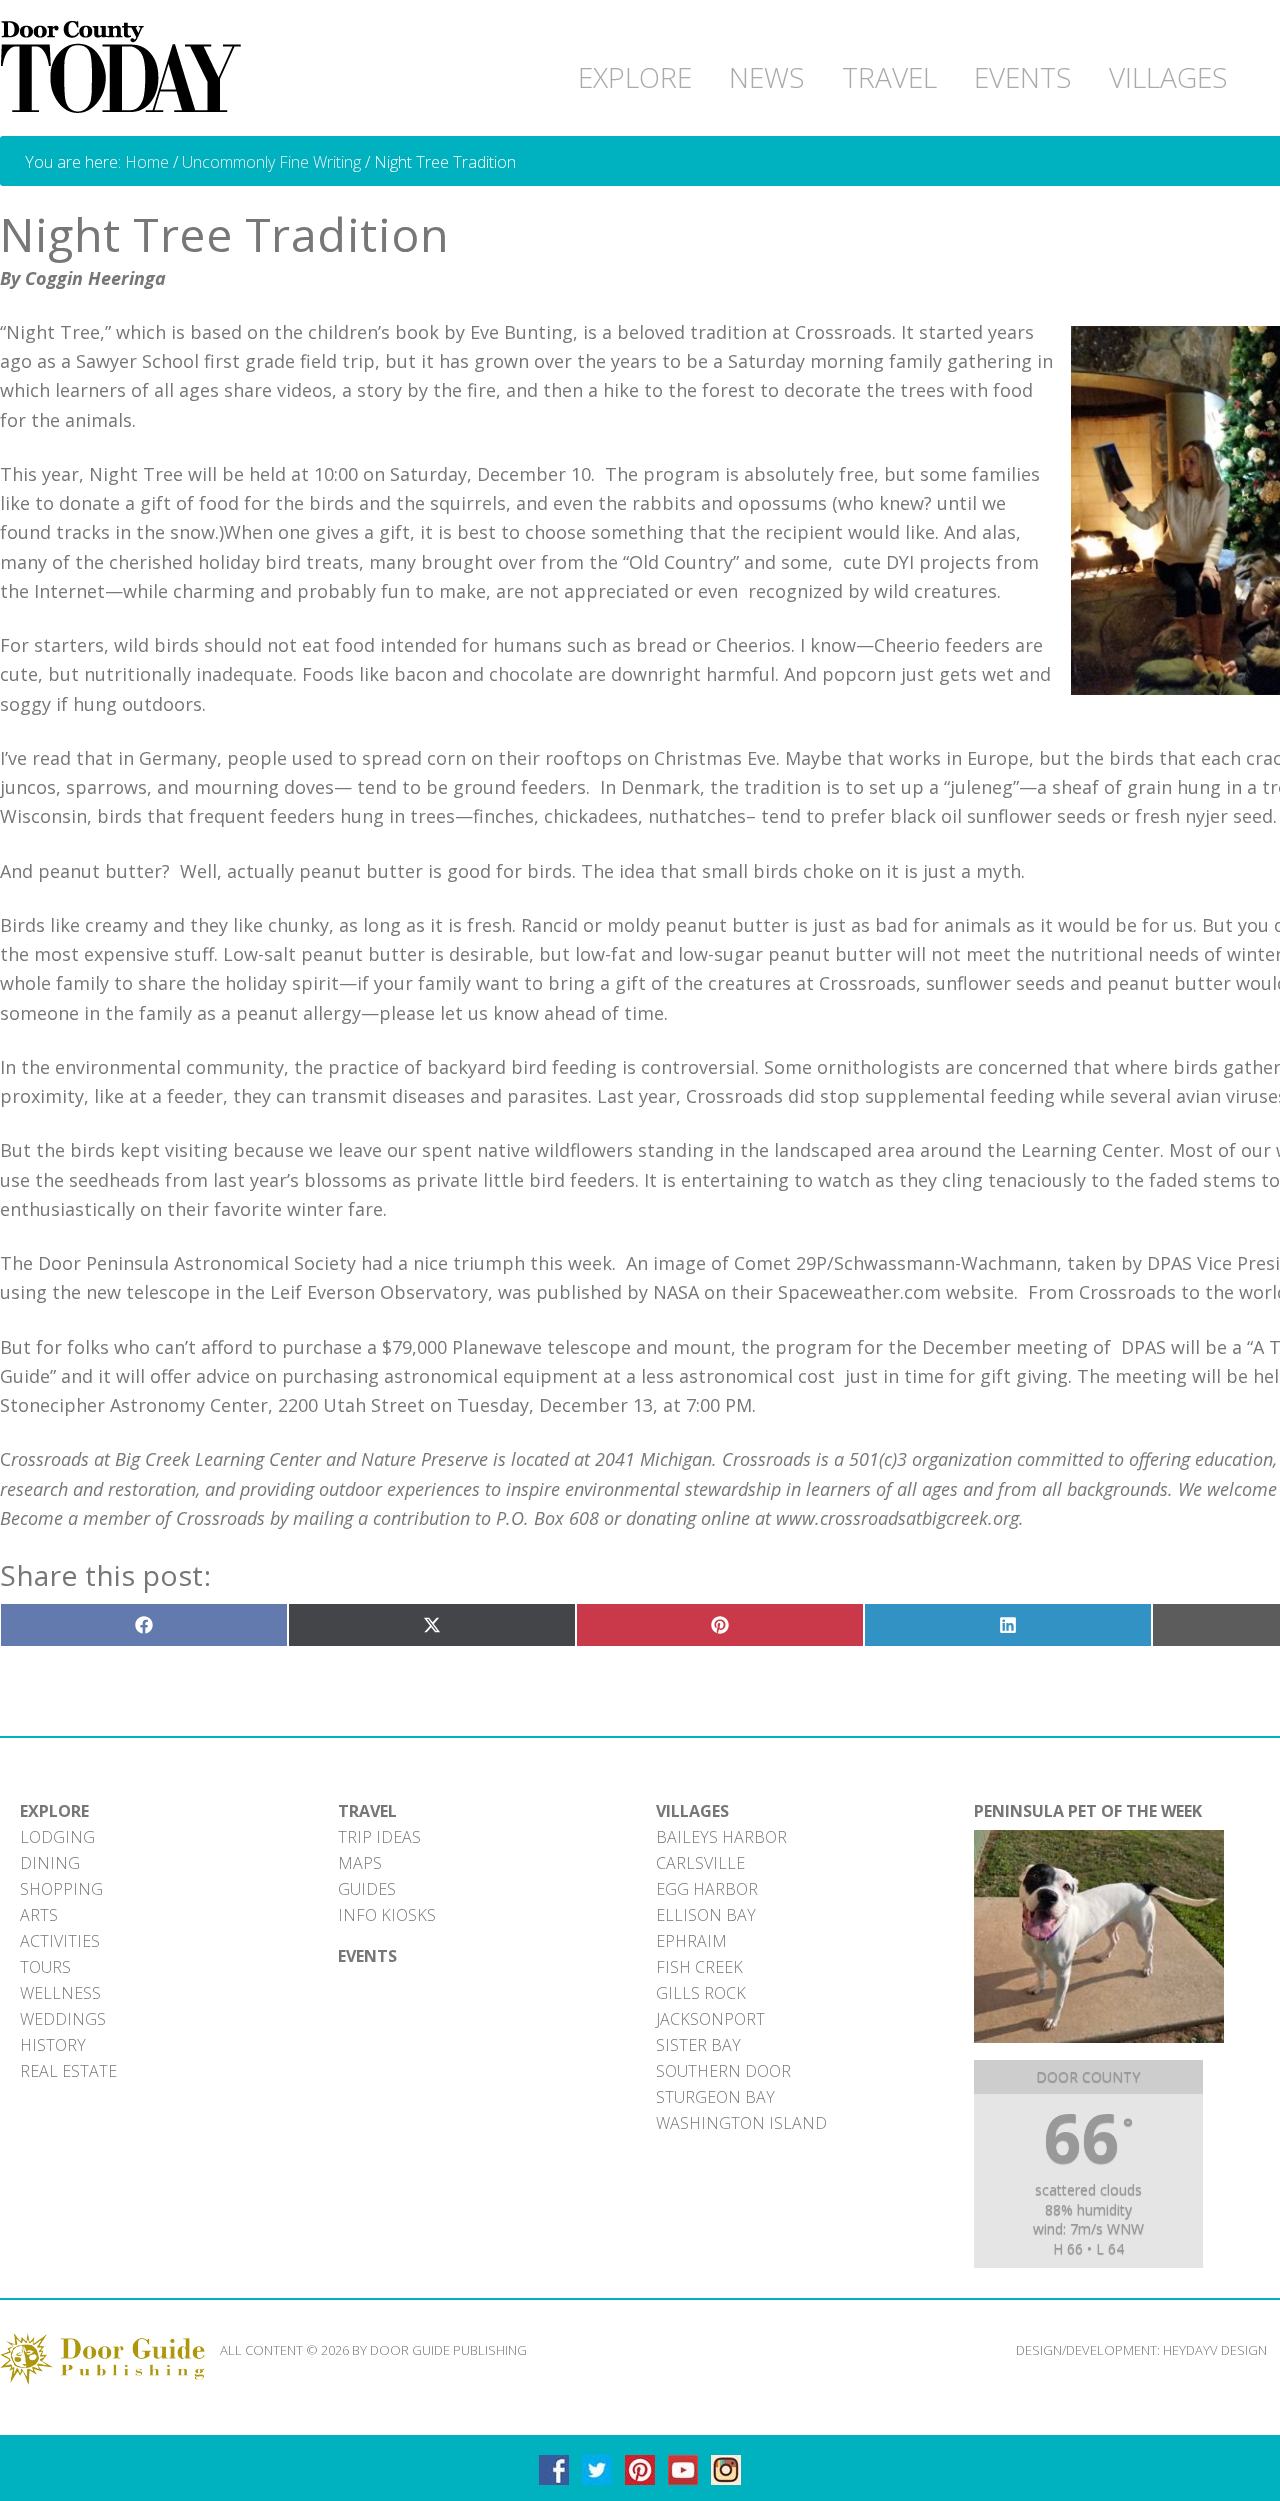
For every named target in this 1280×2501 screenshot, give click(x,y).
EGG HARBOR (707, 1889)
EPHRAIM (691, 1941)
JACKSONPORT (710, 2019)
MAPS (360, 1863)
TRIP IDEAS (379, 1837)
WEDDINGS (63, 2019)
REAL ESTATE (68, 2071)
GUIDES (367, 1889)
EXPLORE (54, 1811)
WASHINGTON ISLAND (741, 2123)
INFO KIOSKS (387, 1915)
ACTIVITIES (60, 1941)
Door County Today (125, 68)
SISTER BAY (698, 2045)
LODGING (57, 1837)
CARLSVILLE (700, 1863)
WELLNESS (60, 1993)
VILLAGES (692, 1811)
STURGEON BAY (715, 2097)
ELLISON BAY (706, 1915)
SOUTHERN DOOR (723, 2071)
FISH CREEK (699, 1967)
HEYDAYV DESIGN (1215, 2350)
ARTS (39, 1915)
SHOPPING (61, 1889)
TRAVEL (367, 1811)
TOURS (45, 1967)
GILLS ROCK (701, 1993)
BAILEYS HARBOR (721, 1837)
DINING (50, 1863)
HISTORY (53, 2045)
